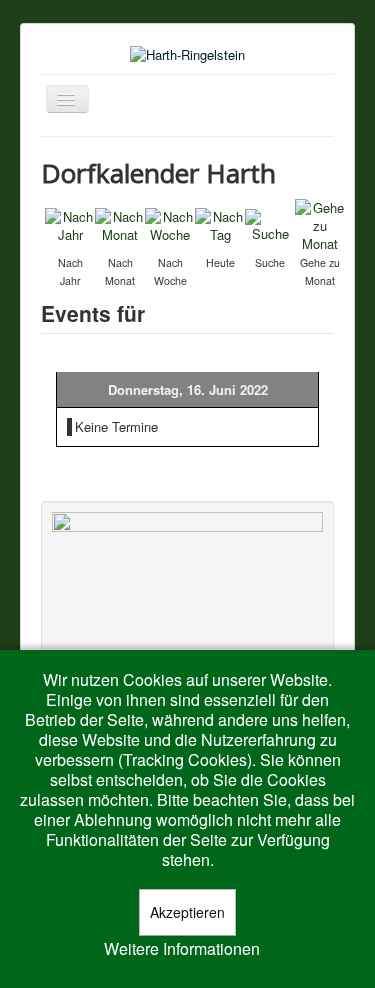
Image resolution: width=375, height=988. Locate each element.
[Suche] (270, 223)
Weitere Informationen (182, 949)
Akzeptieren (187, 912)
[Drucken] (325, 168)
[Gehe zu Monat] (320, 223)
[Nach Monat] (120, 223)
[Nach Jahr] (70, 223)
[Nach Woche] (170, 223)
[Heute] (220, 223)
